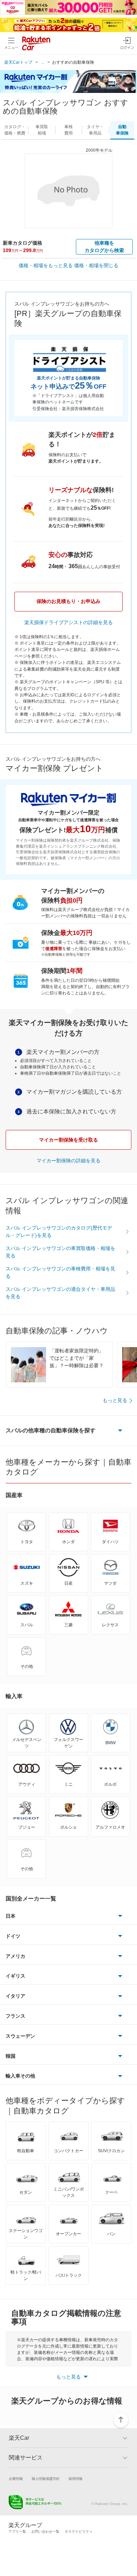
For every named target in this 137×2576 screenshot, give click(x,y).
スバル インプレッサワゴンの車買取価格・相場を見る (60, 1252)
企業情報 (16, 2479)
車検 (68, 130)
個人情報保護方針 (46, 2479)
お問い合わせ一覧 (45, 2531)
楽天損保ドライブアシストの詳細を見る (68, 622)
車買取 (42, 130)
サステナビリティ (79, 2531)
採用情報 (76, 2479)
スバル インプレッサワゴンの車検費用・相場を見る (60, 1272)
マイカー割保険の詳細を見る (68, 1161)
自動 (122, 130)
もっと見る (115, 1400)
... (43, 62)
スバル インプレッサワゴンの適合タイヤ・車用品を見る (60, 1293)
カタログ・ (15, 130)
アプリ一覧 (17, 2531)
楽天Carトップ (18, 62)
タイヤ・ (95, 130)
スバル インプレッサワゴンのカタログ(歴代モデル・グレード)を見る (59, 1232)
